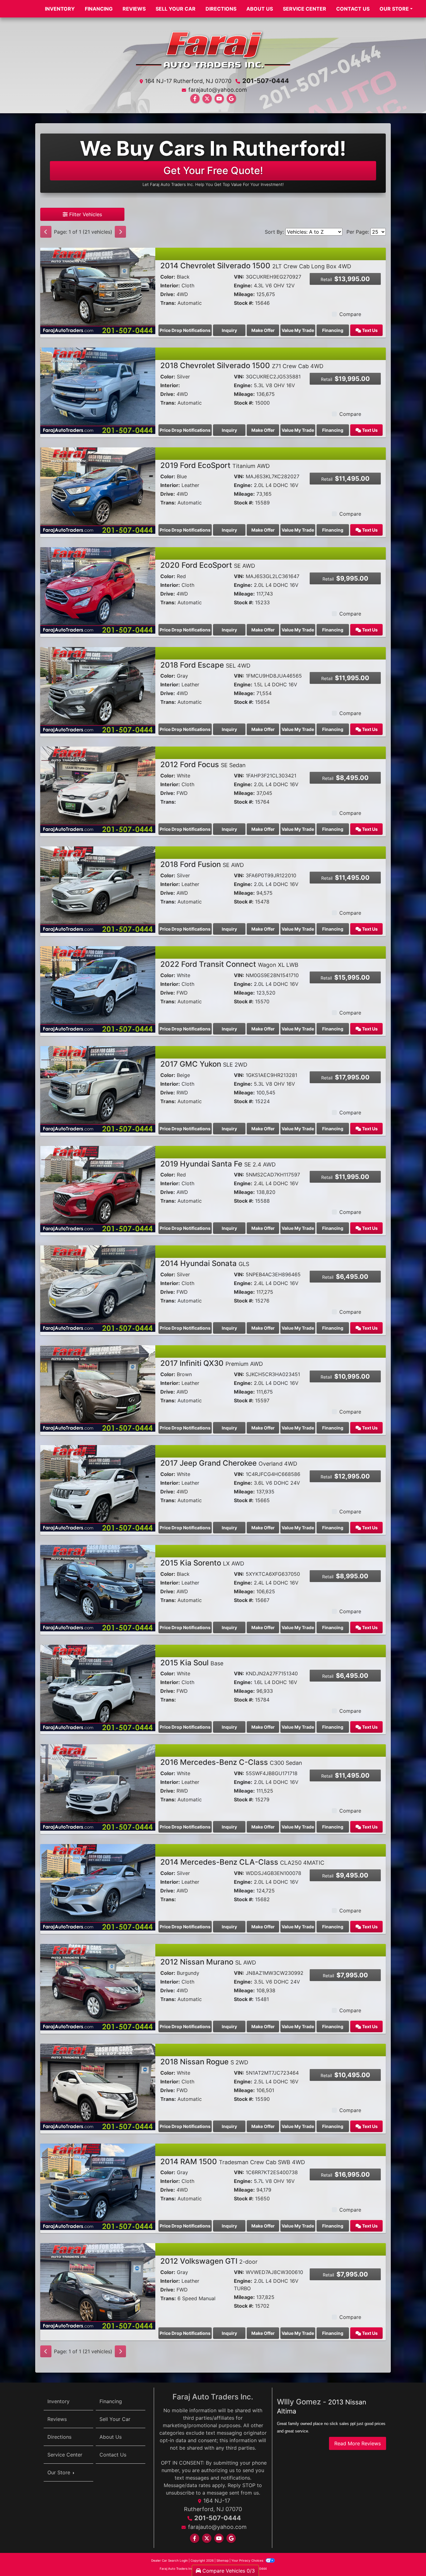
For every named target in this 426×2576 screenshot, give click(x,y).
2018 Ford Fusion (202, 864)
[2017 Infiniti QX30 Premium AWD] (98, 1388)
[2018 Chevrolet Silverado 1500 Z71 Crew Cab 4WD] (98, 390)
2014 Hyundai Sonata (205, 1263)
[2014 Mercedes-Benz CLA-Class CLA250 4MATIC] (98, 1887)
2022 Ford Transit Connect (229, 964)
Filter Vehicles (85, 214)
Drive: (168, 294)
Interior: (170, 285)
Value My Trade (298, 330)
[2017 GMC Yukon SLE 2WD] (98, 1089)
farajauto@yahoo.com (218, 90)
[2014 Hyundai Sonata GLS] (98, 1288)
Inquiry (229, 330)
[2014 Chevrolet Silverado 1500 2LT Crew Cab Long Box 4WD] (98, 290)
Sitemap (223, 2560)
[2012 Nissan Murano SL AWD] (98, 1987)
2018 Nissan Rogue (204, 2062)
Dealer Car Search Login (169, 2560)
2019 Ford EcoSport (215, 465)
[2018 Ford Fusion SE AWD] (98, 889)
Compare (350, 314)
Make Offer (263, 330)
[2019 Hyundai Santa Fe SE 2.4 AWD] (98, 1189)
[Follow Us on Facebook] (195, 99)
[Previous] (46, 232)
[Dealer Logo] (213, 49)
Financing (333, 330)
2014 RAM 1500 (233, 2162)
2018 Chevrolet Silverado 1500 (242, 365)
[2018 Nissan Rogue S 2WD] (98, 2087)
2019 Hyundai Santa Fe (218, 1164)
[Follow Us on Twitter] (207, 99)
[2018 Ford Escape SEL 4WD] (98, 690)
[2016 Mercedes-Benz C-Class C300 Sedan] (98, 1787)
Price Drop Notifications (185, 330)
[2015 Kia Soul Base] (98, 1687)
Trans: (168, 303)
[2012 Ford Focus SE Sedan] (98, 789)
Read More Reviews (358, 2443)
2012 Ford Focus (203, 765)
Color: (168, 277)
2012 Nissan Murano (208, 1962)
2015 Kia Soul (192, 1663)
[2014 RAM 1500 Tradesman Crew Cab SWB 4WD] (98, 2186)
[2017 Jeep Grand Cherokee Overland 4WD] (98, 1488)
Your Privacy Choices (248, 2560)
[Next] (120, 232)
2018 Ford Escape (205, 665)
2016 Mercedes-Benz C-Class (231, 1762)
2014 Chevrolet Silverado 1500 (256, 266)
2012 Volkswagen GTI (209, 2261)
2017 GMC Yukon (204, 1064)
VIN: (239, 277)
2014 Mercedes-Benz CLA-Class (242, 1862)
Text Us (369, 330)
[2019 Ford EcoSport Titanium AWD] (98, 490)
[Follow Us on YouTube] (219, 99)
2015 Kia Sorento (202, 1563)
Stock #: (244, 303)
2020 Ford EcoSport (208, 565)
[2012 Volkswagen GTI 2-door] (98, 2286)
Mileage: (244, 294)
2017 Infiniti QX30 (212, 1363)
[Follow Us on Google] (231, 99)
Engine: (243, 285)
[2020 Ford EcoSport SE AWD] (98, 590)
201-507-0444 (266, 81)
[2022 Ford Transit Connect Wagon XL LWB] (98, 989)
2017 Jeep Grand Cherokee (229, 1463)
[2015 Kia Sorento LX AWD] (98, 1588)
